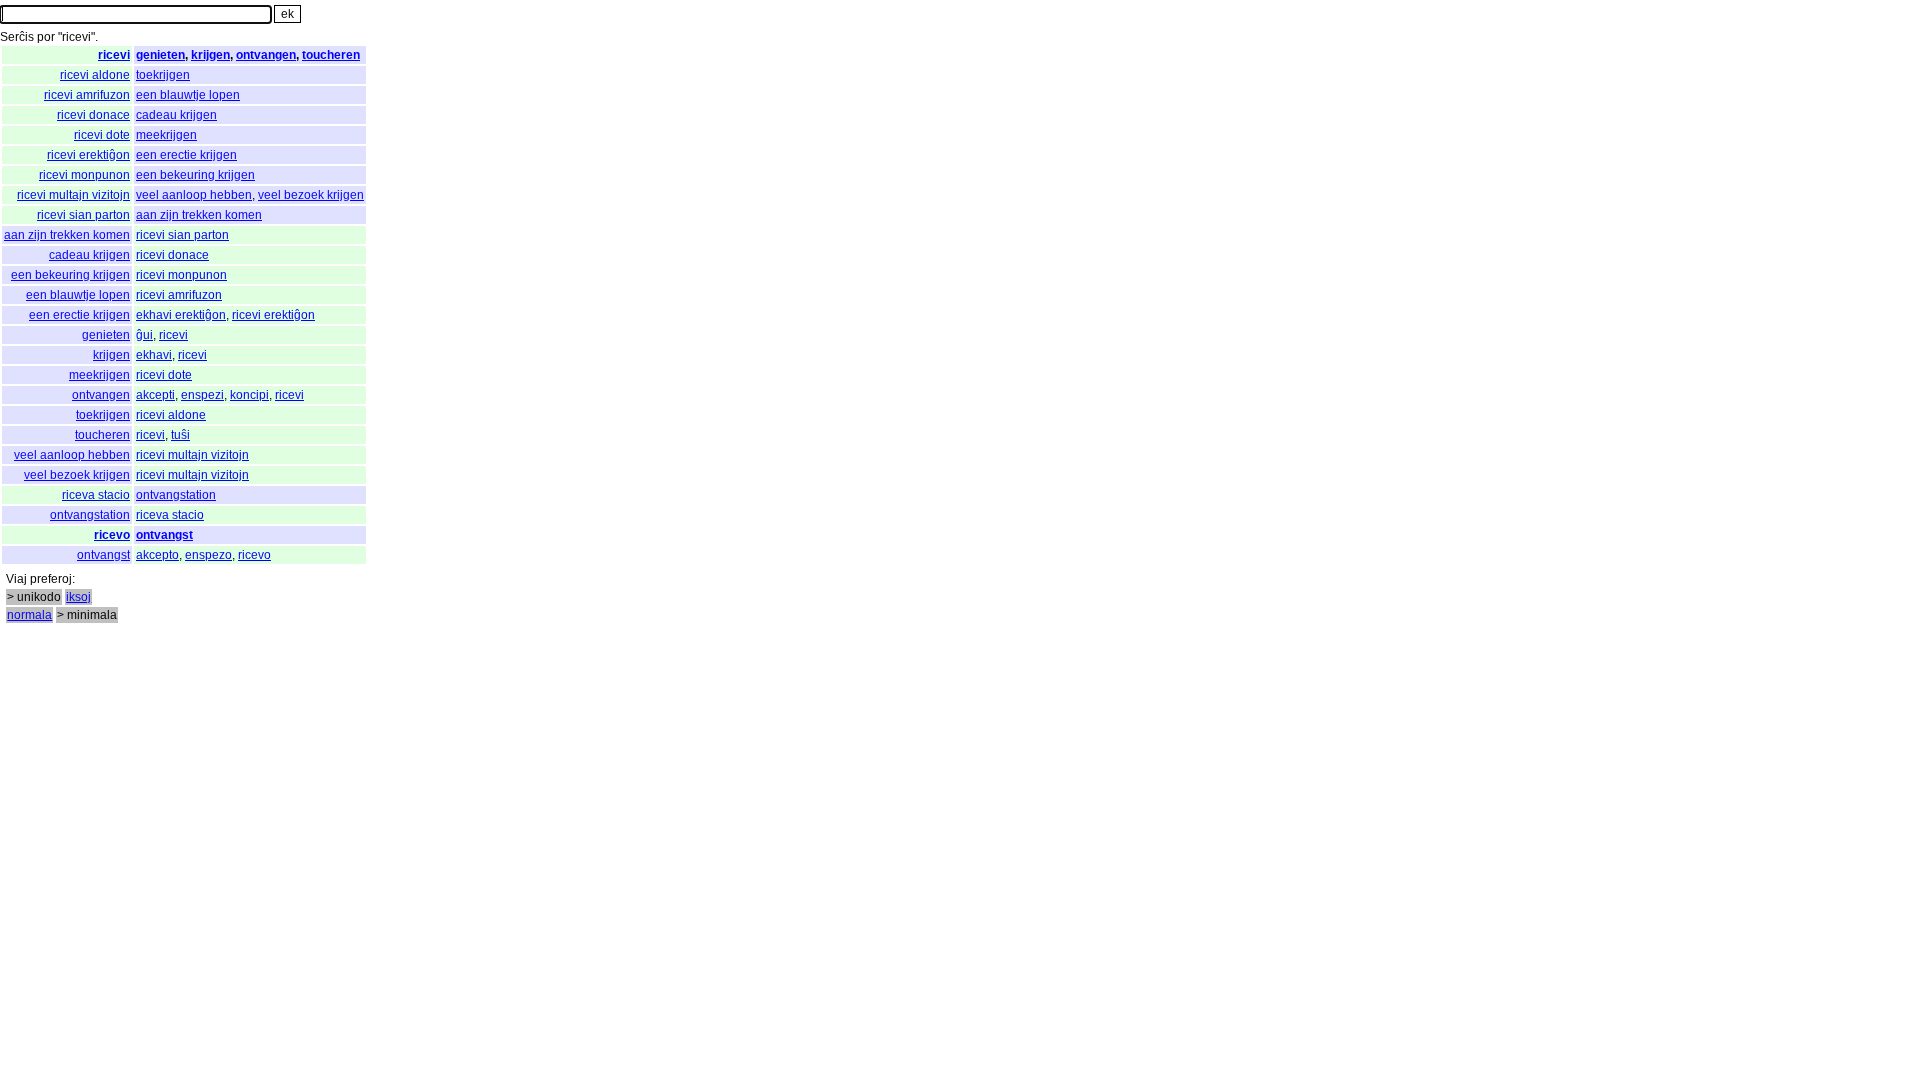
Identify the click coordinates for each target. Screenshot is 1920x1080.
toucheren (331, 55)
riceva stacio (96, 495)
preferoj (51, 579)
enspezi (202, 395)
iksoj (78, 597)
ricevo (112, 535)
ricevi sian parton (83, 215)
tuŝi (180, 435)
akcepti (155, 395)
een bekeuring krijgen (195, 175)
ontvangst (164, 535)
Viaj (16, 579)
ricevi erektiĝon (88, 155)
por (46, 37)
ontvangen (266, 55)
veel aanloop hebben (194, 195)
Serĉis (17, 37)
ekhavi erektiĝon (181, 315)
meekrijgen (166, 135)
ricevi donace (93, 115)
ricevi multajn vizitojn (73, 195)
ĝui (144, 335)
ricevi (114, 55)
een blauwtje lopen (188, 95)
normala (29, 615)
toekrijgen (163, 75)
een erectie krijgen (186, 155)
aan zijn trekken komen (199, 215)
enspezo (208, 555)
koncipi (249, 395)
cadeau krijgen (176, 115)
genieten (160, 55)
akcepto (157, 555)
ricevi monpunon (84, 175)
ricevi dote (102, 135)
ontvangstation (176, 495)
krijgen (210, 55)
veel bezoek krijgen (311, 195)
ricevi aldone (95, 75)
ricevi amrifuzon (87, 95)
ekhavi (154, 355)
